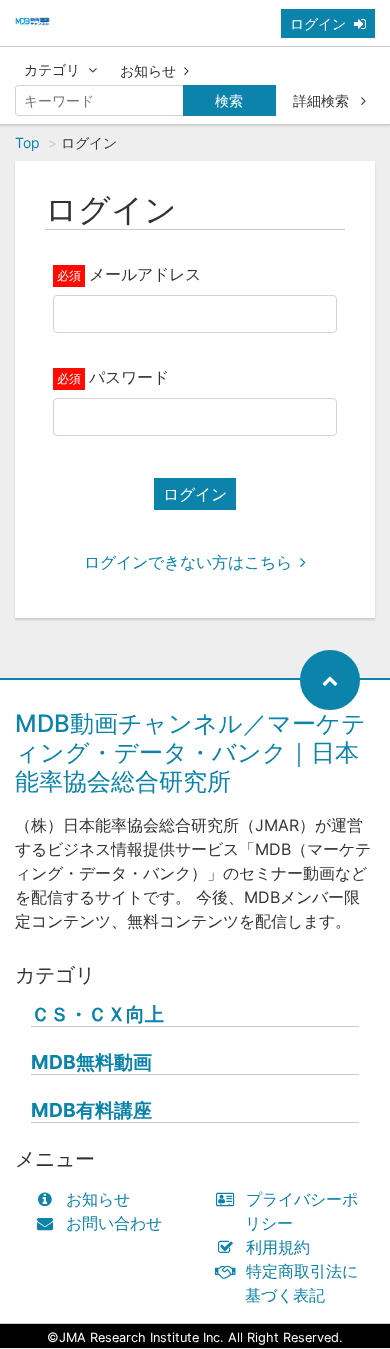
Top (27, 142)
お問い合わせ (114, 1223)
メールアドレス (145, 274)
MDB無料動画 (91, 1062)
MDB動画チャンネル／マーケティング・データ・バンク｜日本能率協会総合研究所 (190, 752)
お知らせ (148, 70)
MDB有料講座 (91, 1110)
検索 (229, 100)
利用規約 (278, 1247)
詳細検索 (323, 100)
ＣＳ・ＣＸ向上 (97, 1014)
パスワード (129, 377)
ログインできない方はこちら (188, 562)
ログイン (318, 23)
